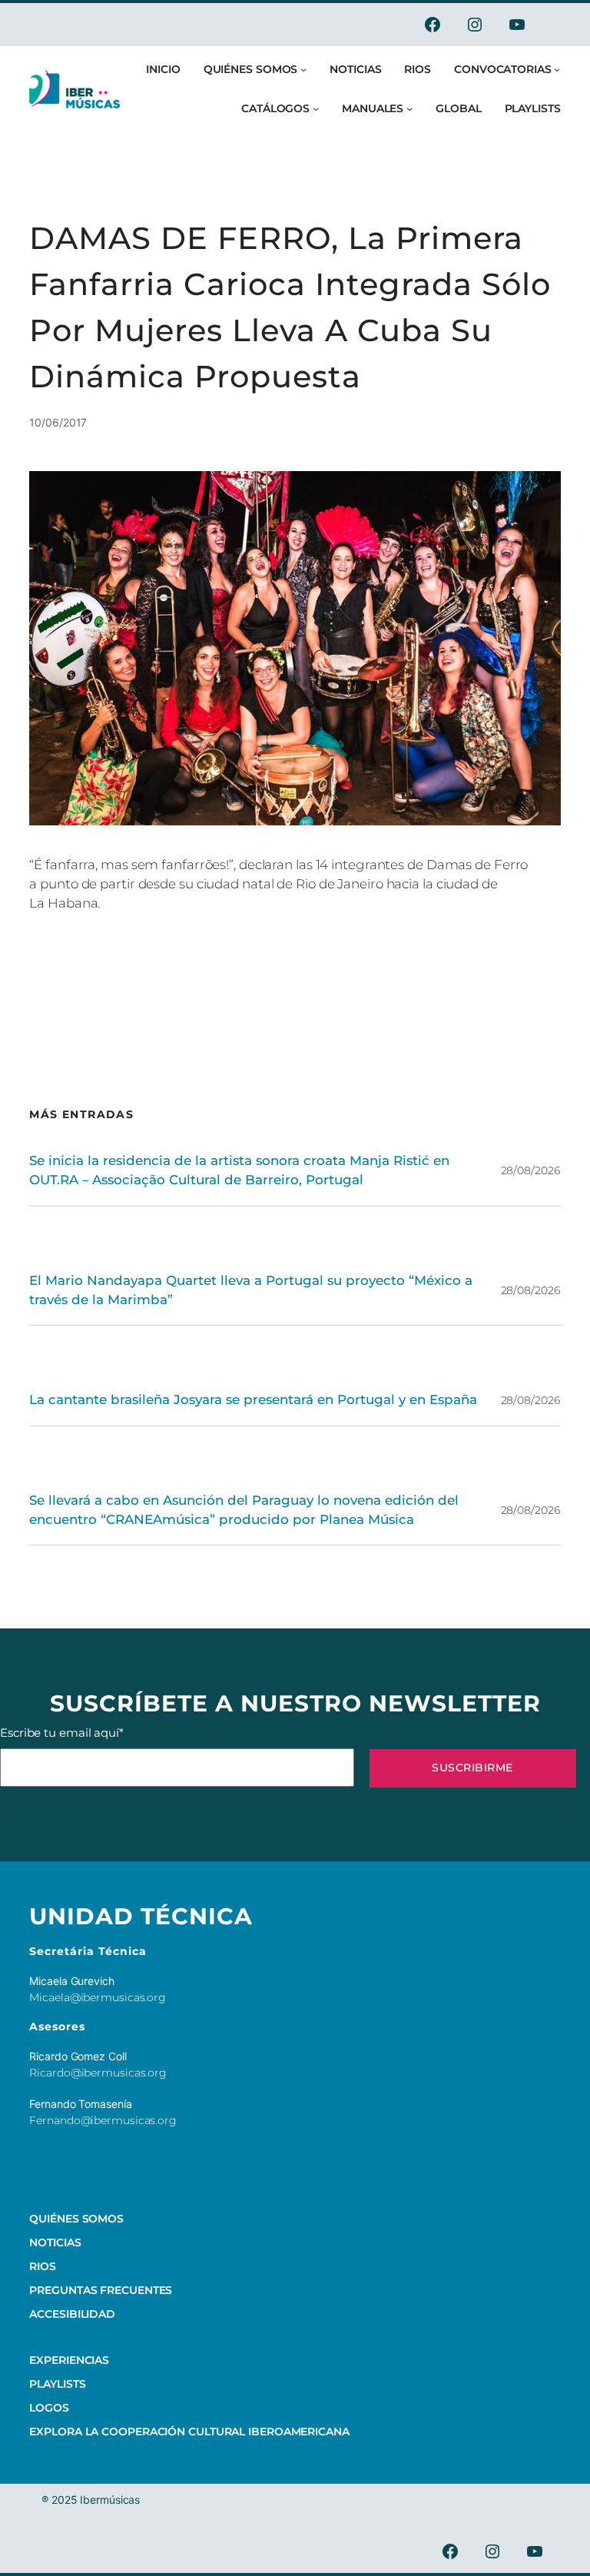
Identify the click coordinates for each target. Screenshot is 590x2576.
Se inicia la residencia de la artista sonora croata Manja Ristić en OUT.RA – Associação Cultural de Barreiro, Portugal (239, 1170)
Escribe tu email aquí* (62, 1733)
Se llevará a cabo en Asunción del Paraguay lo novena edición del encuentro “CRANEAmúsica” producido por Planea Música (244, 1510)
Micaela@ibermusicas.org (98, 1997)
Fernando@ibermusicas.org (103, 2120)
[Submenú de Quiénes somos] (303, 69)
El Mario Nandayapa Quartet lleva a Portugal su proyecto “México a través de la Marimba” (251, 1290)
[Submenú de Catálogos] (316, 108)
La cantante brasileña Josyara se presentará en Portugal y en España (253, 1399)
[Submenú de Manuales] (409, 108)
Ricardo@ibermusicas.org (98, 2073)
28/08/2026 (531, 1170)
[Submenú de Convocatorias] (557, 69)
